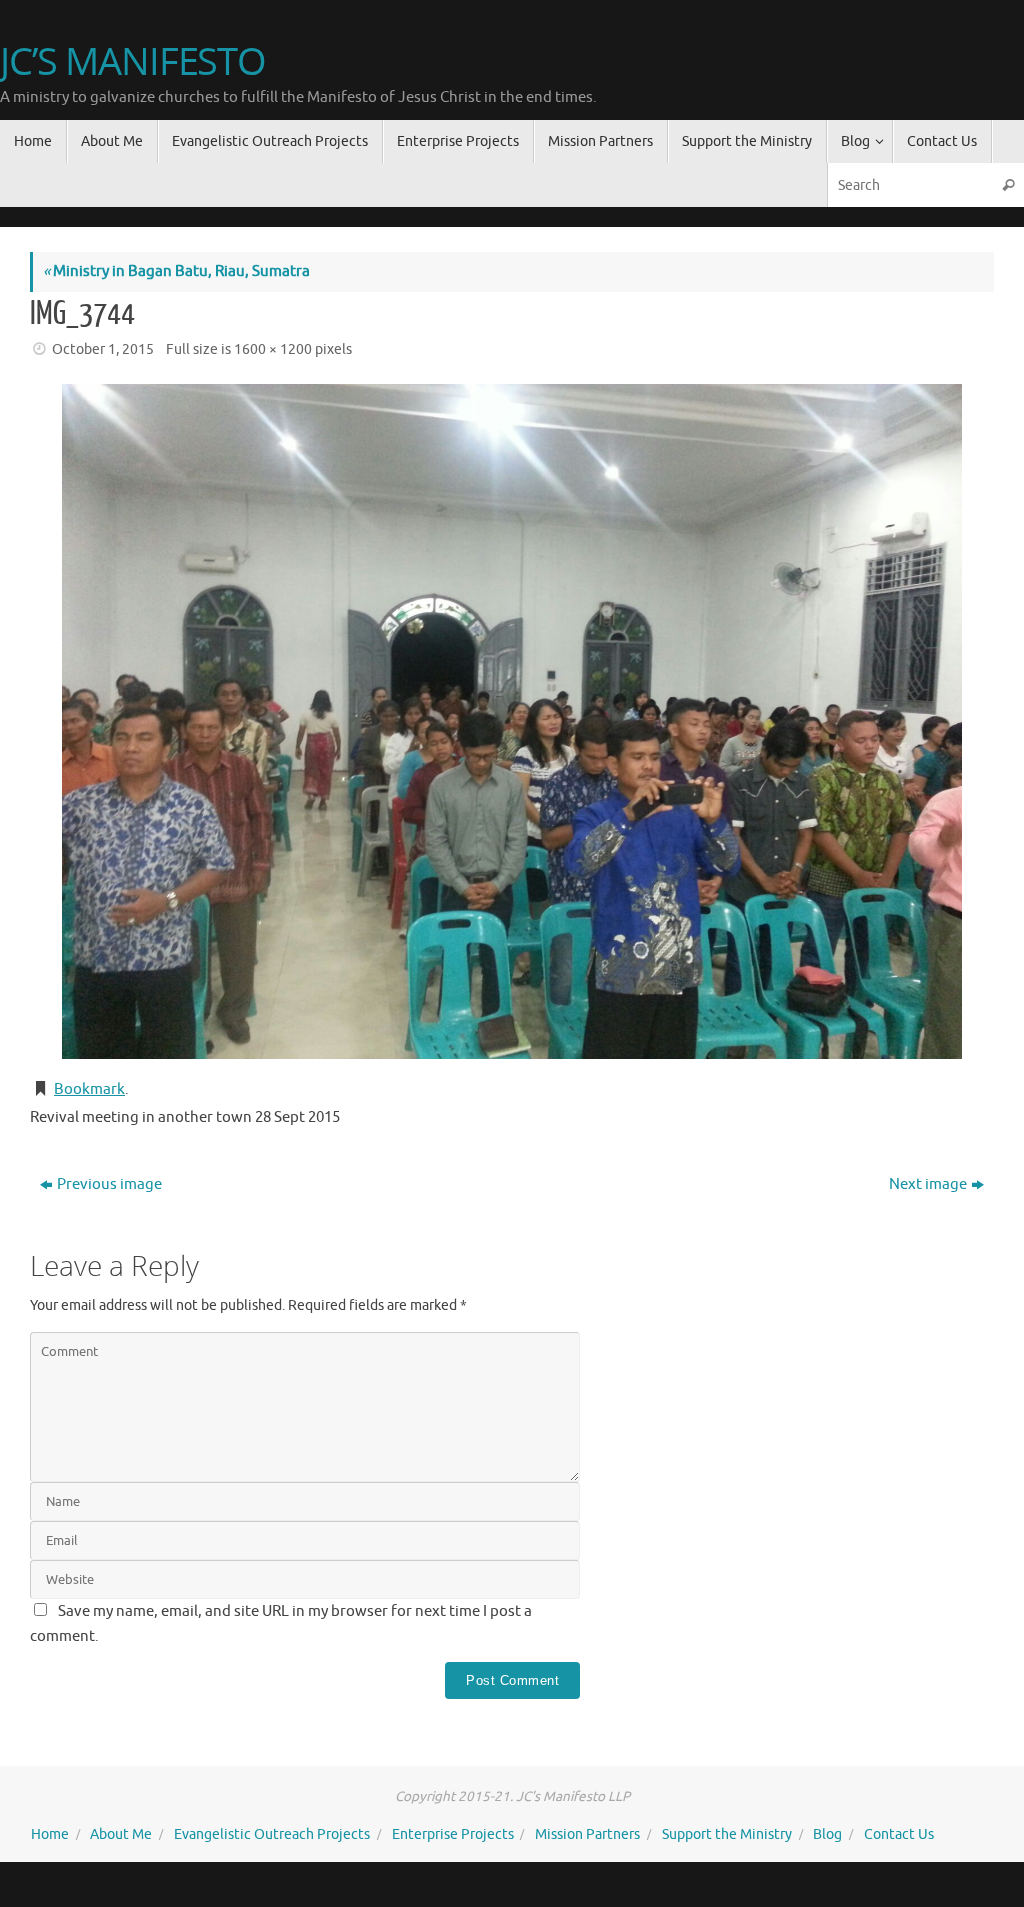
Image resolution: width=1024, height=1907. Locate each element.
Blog (827, 1834)
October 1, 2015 (103, 349)
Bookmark (89, 1089)
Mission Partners (587, 1834)
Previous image (109, 1184)
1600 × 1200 (273, 349)
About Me (121, 1834)
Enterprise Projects (453, 1834)
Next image (928, 1184)
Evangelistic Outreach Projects (272, 1834)
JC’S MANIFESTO (133, 61)
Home (50, 1834)
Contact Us (899, 1834)
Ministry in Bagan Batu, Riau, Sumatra (176, 271)
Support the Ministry (727, 1834)
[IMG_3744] (512, 721)
